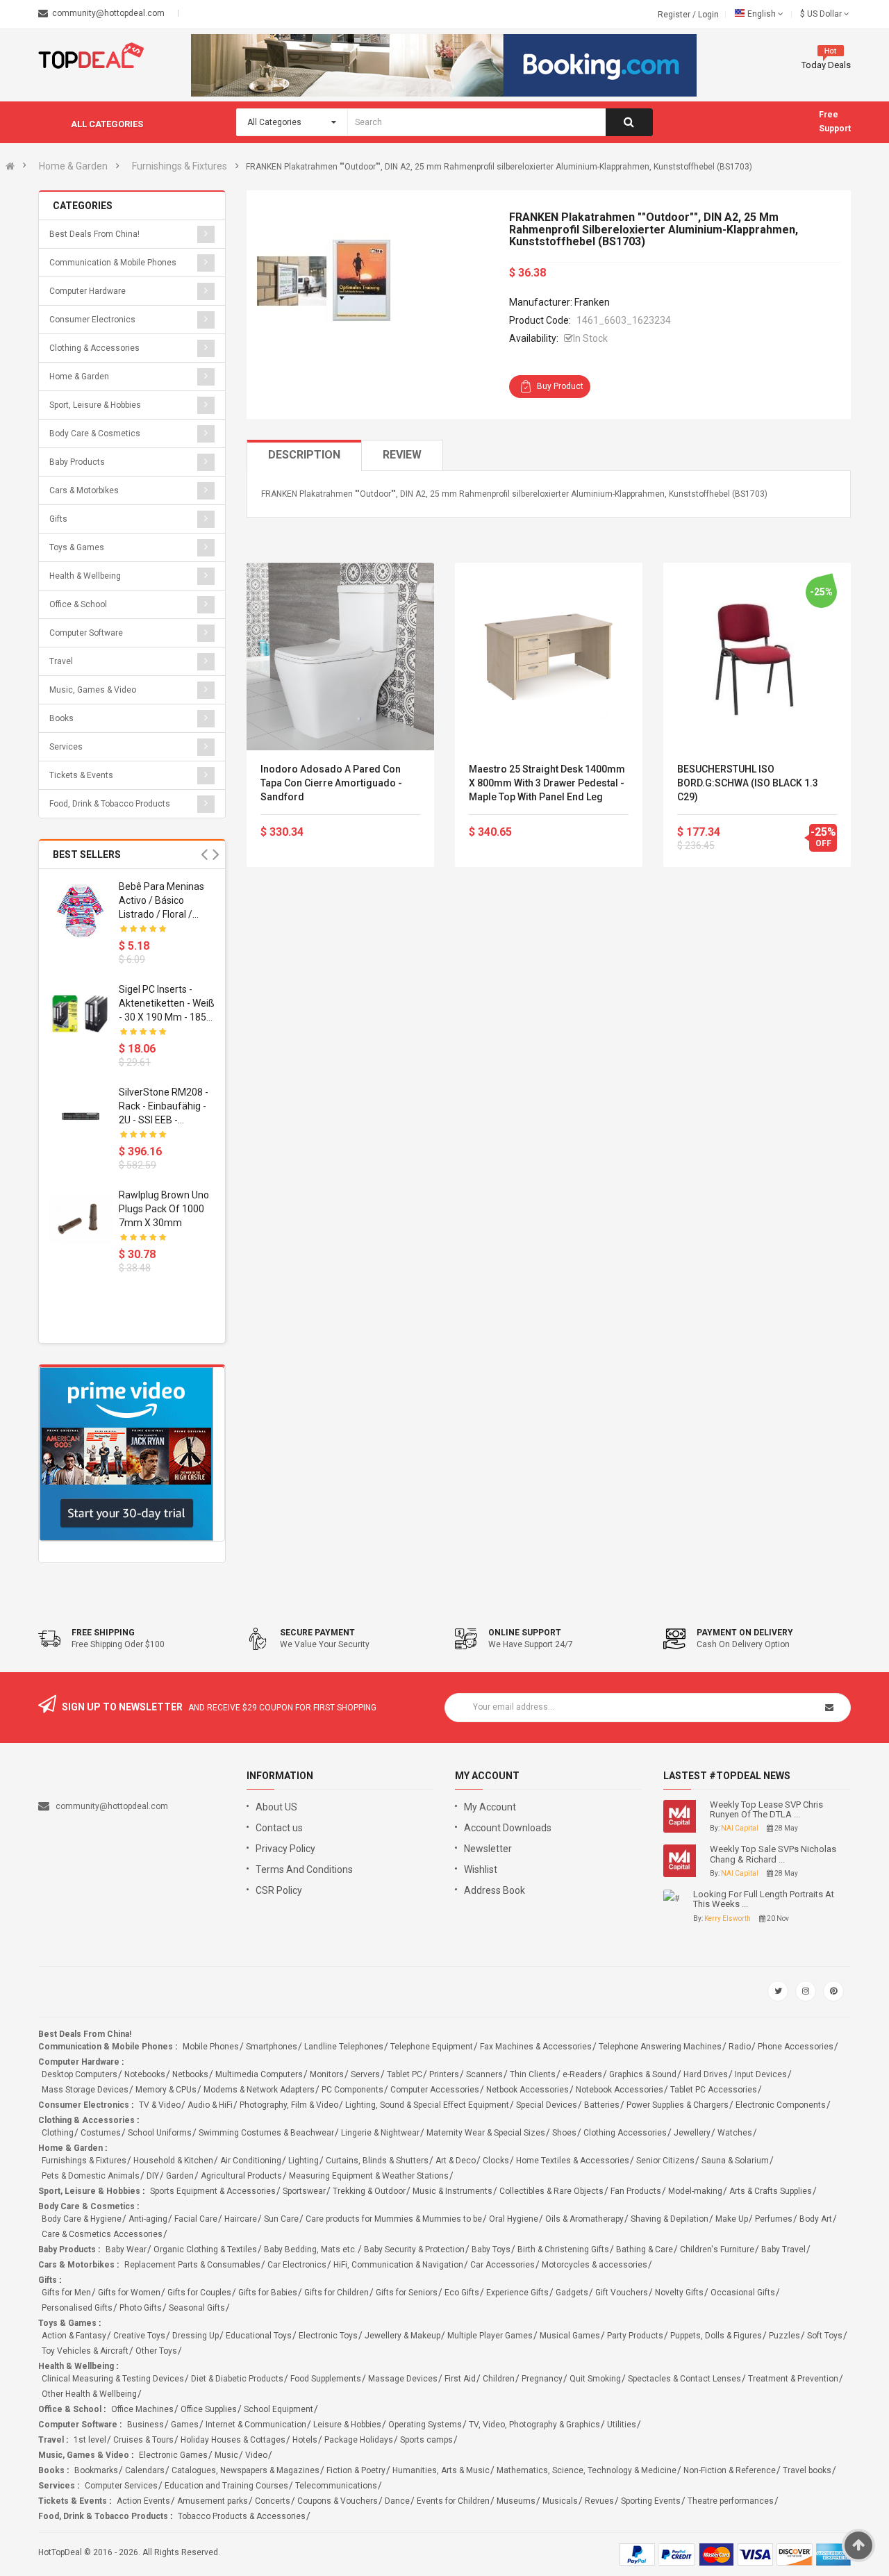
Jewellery (692, 2133)
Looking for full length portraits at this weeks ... (764, 1899)
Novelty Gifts (679, 2293)
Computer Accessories (435, 2090)
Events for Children (453, 2501)
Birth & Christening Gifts (563, 2249)
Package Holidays (359, 2440)
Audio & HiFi (210, 2105)
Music (226, 2455)
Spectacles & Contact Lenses (684, 2379)
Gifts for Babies (268, 2293)
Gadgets (572, 2293)
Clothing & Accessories (94, 348)
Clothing (58, 2133)
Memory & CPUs (166, 2090)
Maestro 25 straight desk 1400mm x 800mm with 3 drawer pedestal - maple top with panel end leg (547, 783)
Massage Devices (403, 2379)
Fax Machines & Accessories (536, 2047)
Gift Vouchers (622, 2293)
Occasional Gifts (743, 2293)
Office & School (78, 604)
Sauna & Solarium (735, 2161)
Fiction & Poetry (356, 2470)
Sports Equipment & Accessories (213, 2191)
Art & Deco (456, 2161)
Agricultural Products (241, 2176)
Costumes (101, 2133)
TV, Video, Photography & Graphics (534, 2425)
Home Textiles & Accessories (573, 2161)
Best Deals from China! (94, 234)
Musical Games (570, 2336)
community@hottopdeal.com (112, 1806)
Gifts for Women (129, 2293)
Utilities (622, 2425)
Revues (599, 2501)
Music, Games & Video (93, 690)
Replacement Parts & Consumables (192, 2265)
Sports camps (426, 2440)
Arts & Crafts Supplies (771, 2191)
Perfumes (774, 2219)
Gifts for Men (66, 2293)
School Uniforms (160, 2133)
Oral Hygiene (514, 2219)
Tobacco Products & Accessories (242, 2516)
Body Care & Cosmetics (95, 434)
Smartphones (272, 2047)
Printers (444, 2074)
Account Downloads (508, 1828)
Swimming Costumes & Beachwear (266, 2133)
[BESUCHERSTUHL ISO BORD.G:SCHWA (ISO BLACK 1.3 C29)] (757, 657)
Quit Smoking (595, 2379)
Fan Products (636, 2191)
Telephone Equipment (432, 2047)
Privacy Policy (285, 1849)
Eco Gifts (462, 2293)
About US (276, 1807)
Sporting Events (651, 2501)
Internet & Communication (256, 2425)
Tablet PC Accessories (714, 2090)
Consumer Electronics (92, 320)
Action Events (143, 2501)
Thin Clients (533, 2074)
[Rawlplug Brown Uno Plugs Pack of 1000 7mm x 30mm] (81, 1219)
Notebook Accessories (620, 2090)
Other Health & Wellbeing (89, 2394)
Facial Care (196, 2219)
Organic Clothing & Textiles (205, 2249)
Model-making (695, 2191)
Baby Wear (126, 2249)
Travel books (807, 2470)
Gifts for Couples (199, 2293)
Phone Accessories (796, 2047)
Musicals (560, 2501)
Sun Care (281, 2219)
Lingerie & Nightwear (380, 2133)
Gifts (58, 519)
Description (304, 455)
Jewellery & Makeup (402, 2336)
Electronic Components (781, 2105)
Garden (180, 2176)
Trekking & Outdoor (369, 2191)
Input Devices (761, 2074)
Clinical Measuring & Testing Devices (113, 2379)
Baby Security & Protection (414, 2249)
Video (256, 2455)
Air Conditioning (251, 2161)
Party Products (635, 2336)
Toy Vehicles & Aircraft (85, 2351)
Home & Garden (73, 166)
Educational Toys (259, 2336)
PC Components (352, 2090)
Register (675, 15)
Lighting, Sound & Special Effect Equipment (427, 2105)
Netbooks (190, 2074)
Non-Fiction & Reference (730, 2470)
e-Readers (582, 2074)
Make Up (732, 2219)
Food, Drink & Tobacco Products (110, 804)
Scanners (484, 2074)
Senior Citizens (665, 2161)
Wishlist (481, 1869)
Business (146, 2425)
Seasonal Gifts (197, 2308)
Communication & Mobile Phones (113, 263)
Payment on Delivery (745, 1633)
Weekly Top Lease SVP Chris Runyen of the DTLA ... (766, 1810)
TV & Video (160, 2105)
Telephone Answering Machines (660, 2047)
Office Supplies (209, 2409)
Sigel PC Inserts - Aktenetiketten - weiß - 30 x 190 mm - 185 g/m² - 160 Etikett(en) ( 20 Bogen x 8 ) (167, 1004)
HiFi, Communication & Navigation (398, 2265)
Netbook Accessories (527, 2090)
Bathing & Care (645, 2249)
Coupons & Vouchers (338, 2501)
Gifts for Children (337, 2293)
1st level (90, 2440)
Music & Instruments (452, 2191)
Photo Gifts (141, 2308)
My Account (490, 1807)
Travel (61, 661)
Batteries (602, 2105)
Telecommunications (336, 2486)
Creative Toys (139, 2336)
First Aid (460, 2379)
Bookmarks (96, 2470)
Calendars (145, 2470)
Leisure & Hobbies (347, 2425)
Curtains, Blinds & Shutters (377, 2161)
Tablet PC (405, 2074)
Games (185, 2425)
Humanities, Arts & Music (441, 2470)
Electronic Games (173, 2455)
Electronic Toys (328, 2336)
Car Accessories (502, 2265)
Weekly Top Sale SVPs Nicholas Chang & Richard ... (773, 1854)
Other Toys (156, 2351)
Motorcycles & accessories (595, 2265)
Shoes (564, 2133)
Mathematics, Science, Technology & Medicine (587, 2470)
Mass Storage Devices (85, 2090)
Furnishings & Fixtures (180, 166)
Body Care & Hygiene (82, 2219)
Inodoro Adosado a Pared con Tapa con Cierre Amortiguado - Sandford (331, 783)
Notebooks (145, 2074)
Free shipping (103, 1633)
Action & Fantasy (74, 2336)
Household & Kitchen (173, 2161)
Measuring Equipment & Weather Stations (369, 2176)
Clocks (496, 2161)
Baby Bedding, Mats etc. (310, 2249)
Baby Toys (491, 2249)
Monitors (327, 2074)
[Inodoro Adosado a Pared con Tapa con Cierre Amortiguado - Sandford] (340, 657)
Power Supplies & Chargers (678, 2105)
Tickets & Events (81, 775)
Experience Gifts (517, 2293)
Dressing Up (196, 2336)
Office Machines (142, 2409)
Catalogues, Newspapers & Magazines (246, 2470)
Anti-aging (148, 2219)
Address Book (495, 1890)
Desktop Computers (80, 2074)
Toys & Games (77, 547)
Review (402, 455)
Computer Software (86, 633)
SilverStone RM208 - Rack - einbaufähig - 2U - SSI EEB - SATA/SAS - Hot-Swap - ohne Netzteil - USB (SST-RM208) (165, 1107)
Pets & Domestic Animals (91, 2176)
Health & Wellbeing (85, 576)
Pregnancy (542, 2379)
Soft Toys (825, 2336)
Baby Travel (783, 2249)
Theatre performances (731, 2501)
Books (61, 718)
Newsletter (488, 1849)
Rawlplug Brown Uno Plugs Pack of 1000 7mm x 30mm (164, 1209)
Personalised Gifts (77, 2308)
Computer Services (121, 2486)
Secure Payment (317, 1633)
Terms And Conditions (304, 1869)
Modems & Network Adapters (259, 2090)
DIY (153, 2176)
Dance (397, 2501)
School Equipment (279, 2409)
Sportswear (304, 2191)
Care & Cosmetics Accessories (102, 2234)
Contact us (279, 1828)
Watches (735, 2133)
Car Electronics (297, 2265)
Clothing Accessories (625, 2133)
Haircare (241, 2219)
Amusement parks (213, 2501)
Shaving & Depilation (670, 2219)
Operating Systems (425, 2425)
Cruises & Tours (143, 2440)
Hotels (305, 2440)
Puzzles (784, 2336)
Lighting (304, 2161)
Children (499, 2379)
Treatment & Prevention (793, 2379)
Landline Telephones (344, 2047)
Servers (365, 2074)
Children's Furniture (717, 2249)
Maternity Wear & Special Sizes (486, 2133)
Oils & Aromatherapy (584, 2219)
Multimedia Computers (259, 2074)
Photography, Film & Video (289, 2105)
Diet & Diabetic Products (237, 2379)
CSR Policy (279, 1890)
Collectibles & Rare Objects (551, 2191)
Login (708, 15)
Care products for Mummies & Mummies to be (394, 2219)
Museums (516, 2501)
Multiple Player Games (490, 2336)
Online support (525, 1633)
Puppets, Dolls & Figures (716, 2336)
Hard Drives (706, 2074)
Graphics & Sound (643, 2074)
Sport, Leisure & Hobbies (95, 405)
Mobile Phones (211, 2047)
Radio (740, 2047)
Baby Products (77, 462)
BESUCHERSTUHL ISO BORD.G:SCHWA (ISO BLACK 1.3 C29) (748, 783)
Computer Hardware (88, 291)
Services (66, 747)
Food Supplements (326, 2379)
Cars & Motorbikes (84, 490)
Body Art (816, 2219)
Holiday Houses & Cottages (233, 2440)
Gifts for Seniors (407, 2293)
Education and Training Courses (226, 2486)
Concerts (273, 2501)
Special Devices (547, 2105)
